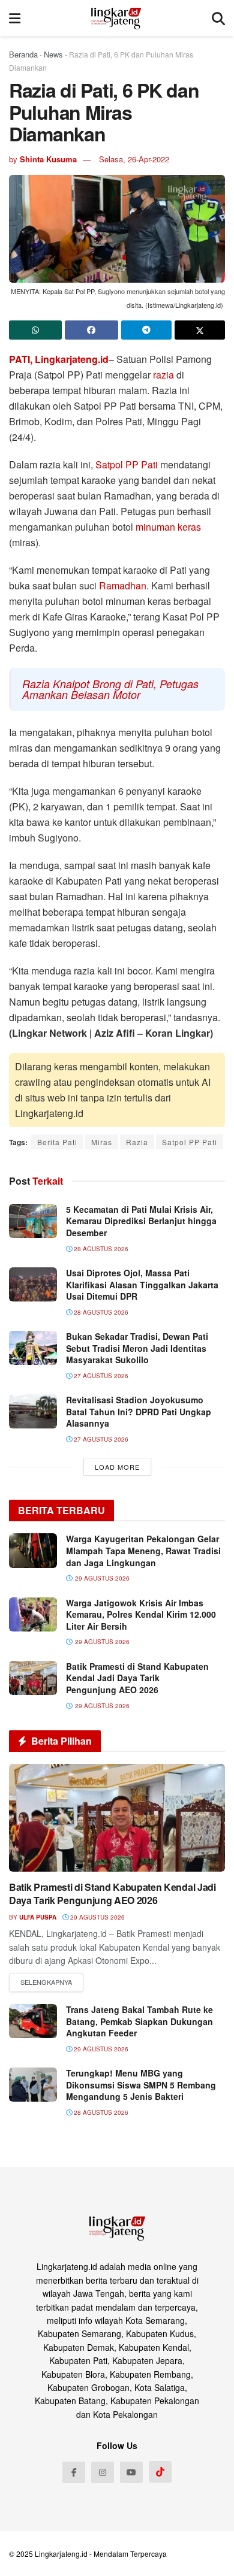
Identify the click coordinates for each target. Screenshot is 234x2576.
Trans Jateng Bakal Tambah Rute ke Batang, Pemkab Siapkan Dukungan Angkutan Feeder (139, 2021)
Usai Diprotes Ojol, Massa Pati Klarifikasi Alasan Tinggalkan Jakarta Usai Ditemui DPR (142, 1284)
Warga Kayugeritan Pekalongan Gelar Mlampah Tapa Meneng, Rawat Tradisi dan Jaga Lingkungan (143, 1550)
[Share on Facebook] (91, 330)
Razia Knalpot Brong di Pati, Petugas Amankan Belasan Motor (110, 689)
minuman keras (168, 527)
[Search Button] (218, 18)
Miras (102, 1142)
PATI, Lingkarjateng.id (59, 359)
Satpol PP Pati (127, 464)
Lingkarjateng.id (61, 2554)
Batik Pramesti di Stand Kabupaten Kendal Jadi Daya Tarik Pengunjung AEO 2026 (137, 1678)
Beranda (23, 54)
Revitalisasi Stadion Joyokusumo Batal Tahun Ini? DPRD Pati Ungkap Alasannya (139, 1411)
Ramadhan (123, 585)
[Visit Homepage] (116, 18)
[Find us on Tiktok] (160, 2472)
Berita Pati (57, 1142)
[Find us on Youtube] (131, 2472)
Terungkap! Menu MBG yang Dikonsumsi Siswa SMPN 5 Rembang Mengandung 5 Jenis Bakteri (141, 2085)
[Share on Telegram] (146, 330)
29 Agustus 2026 (97, 1917)
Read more (46, 1982)
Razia (137, 1142)
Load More (117, 1467)
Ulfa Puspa (38, 1917)
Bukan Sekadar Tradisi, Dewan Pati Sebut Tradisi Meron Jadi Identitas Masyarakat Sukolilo (137, 1348)
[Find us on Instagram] (103, 2472)
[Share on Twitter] (200, 330)
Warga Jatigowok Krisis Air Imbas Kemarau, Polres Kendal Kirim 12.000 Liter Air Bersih (141, 1614)
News (53, 54)
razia (163, 375)
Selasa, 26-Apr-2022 (134, 159)
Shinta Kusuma (48, 159)
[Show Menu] (15, 18)
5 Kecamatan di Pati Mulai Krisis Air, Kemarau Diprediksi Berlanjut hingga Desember (141, 1221)
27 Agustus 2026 (100, 1376)
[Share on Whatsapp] (35, 330)
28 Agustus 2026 (100, 1249)
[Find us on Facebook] (74, 2472)
